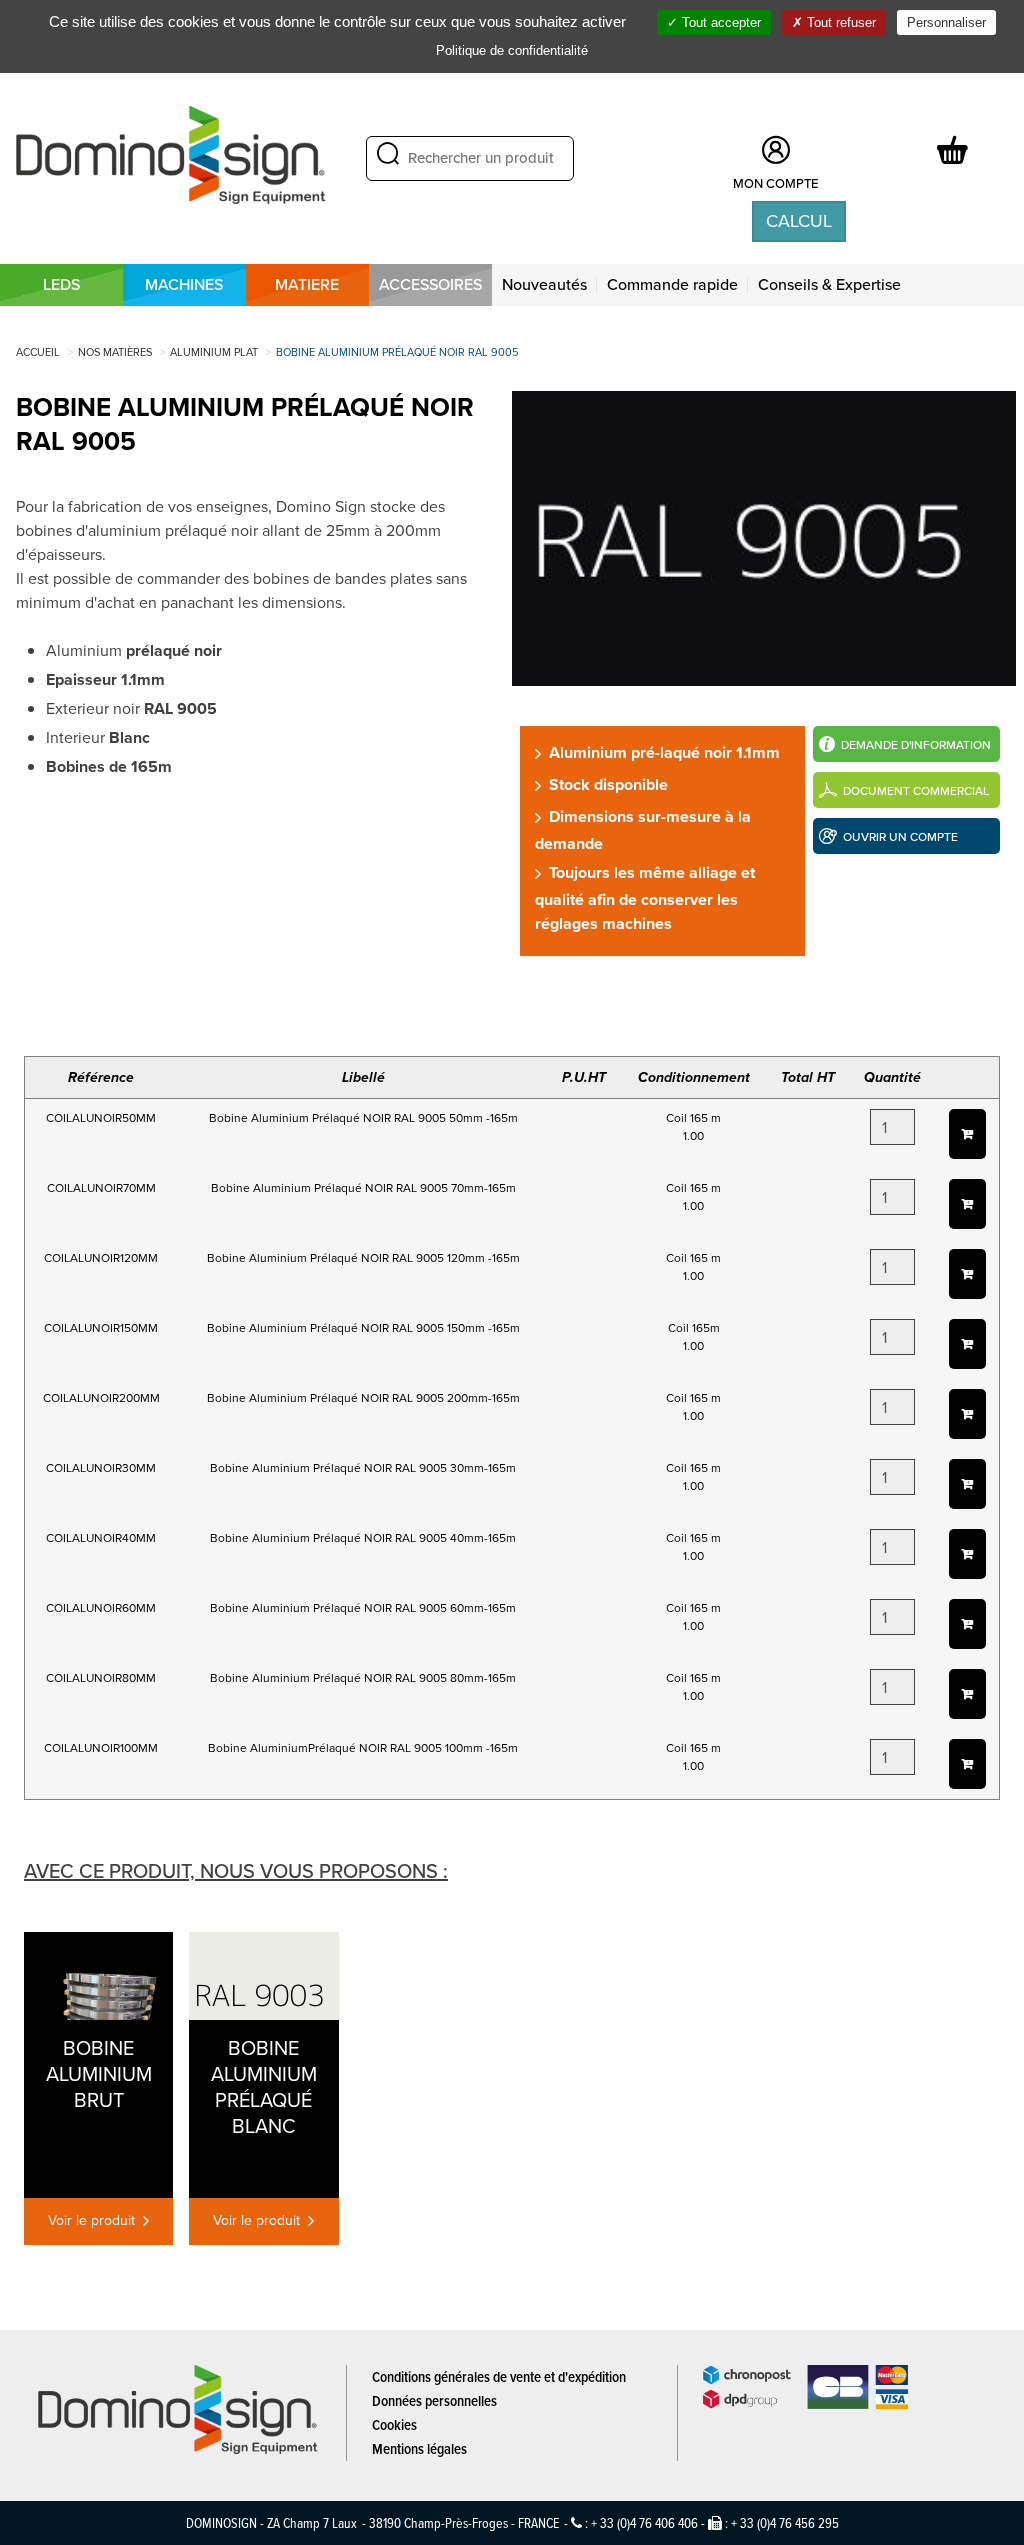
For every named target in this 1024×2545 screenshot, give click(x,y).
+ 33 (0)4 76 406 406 (644, 2522)
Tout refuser (839, 22)
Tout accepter (719, 22)
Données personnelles (434, 2400)
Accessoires (430, 284)
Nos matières (115, 352)
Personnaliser (946, 22)
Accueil (38, 352)
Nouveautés (544, 284)
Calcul (799, 221)
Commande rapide (672, 284)
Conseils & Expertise (829, 284)
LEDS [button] (61, 284)
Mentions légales (419, 2448)
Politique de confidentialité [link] (512, 50)
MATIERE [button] (307, 284)
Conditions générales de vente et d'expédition (499, 2376)
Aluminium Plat (214, 352)
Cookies (394, 2424)
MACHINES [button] (184, 284)
